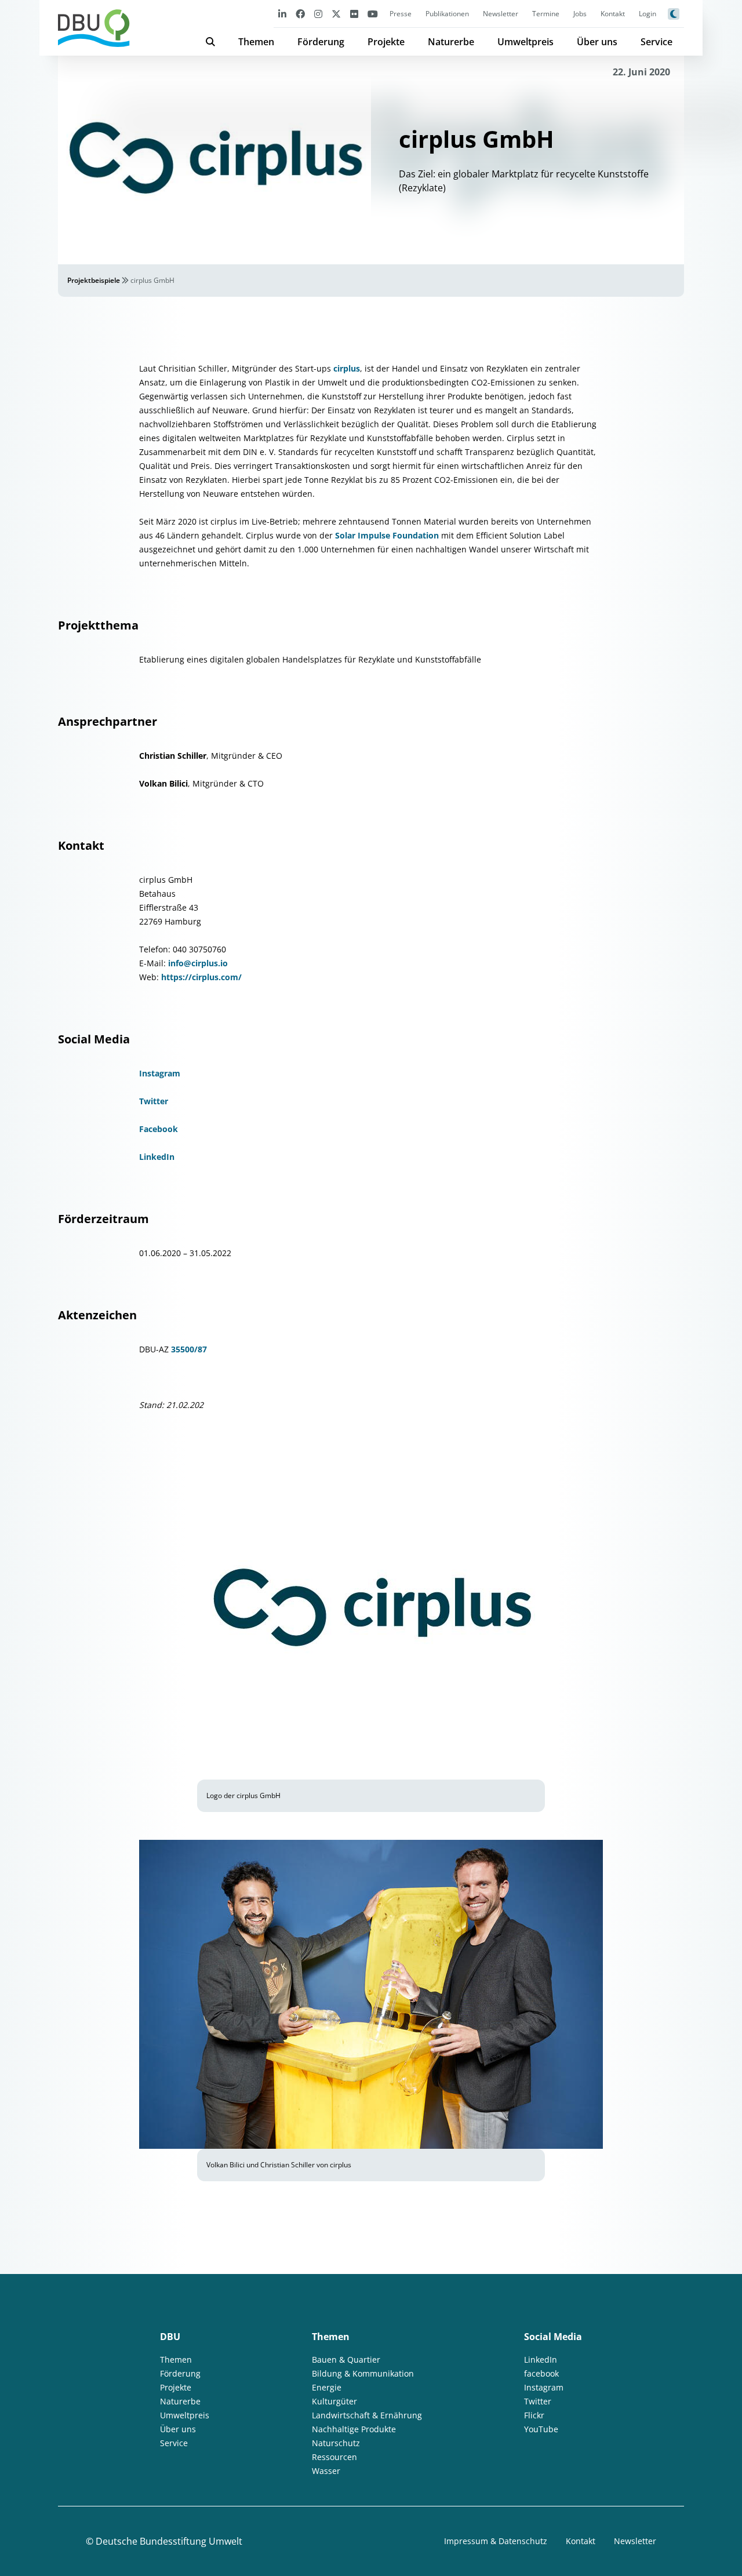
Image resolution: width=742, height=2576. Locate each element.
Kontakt (613, 14)
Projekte (386, 42)
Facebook (159, 1129)
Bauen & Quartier (346, 2359)
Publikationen (447, 14)
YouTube (541, 2429)
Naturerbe (451, 42)
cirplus (347, 368)
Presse (401, 14)
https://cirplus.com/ (201, 977)
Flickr (534, 2415)
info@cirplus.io (198, 963)
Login (648, 14)
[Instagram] (318, 14)
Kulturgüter (334, 2401)
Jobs (580, 14)
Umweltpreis (525, 42)
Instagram (160, 1073)
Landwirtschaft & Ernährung (367, 2415)
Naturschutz (336, 2443)
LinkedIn (157, 1157)
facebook (541, 2373)
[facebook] (300, 14)
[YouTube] (373, 14)
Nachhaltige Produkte (354, 2429)
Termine (546, 14)
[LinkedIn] (282, 14)
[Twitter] (336, 14)
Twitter (154, 1101)
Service (656, 42)
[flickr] (354, 14)
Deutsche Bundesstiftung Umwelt (169, 2541)
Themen (256, 42)
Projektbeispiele (94, 280)
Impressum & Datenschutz (496, 2541)
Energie (327, 2387)
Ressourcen (334, 2457)
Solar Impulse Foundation (387, 535)
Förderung (321, 42)
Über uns (597, 42)
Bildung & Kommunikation (363, 2373)
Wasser (326, 2471)
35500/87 (189, 1349)
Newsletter (501, 14)
